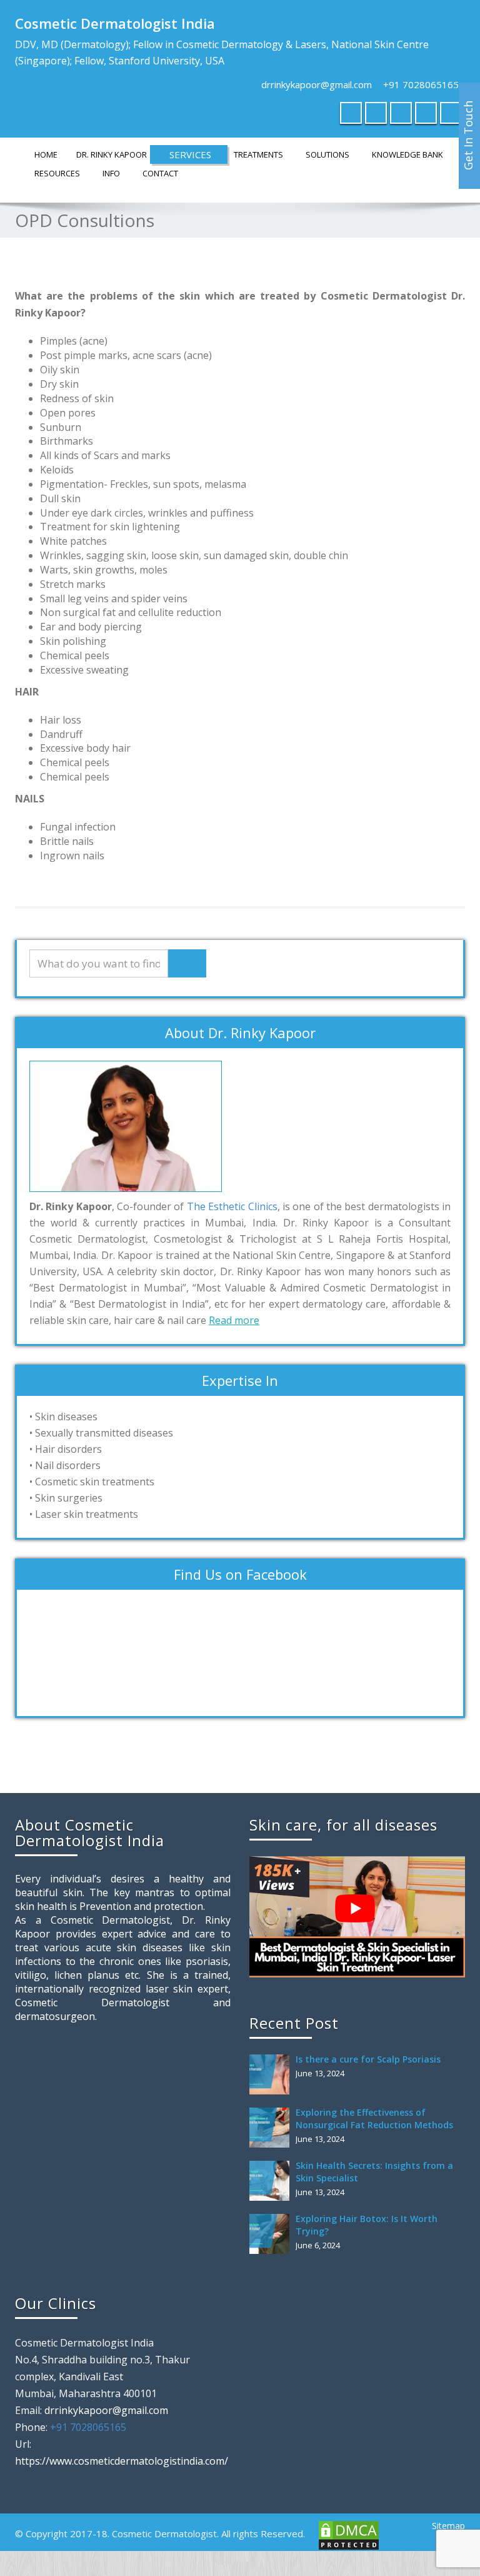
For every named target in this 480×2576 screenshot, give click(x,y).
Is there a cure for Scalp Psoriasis (368, 2059)
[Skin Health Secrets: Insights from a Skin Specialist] (272, 2181)
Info (111, 173)
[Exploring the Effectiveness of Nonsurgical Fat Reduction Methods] (272, 2128)
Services (190, 154)
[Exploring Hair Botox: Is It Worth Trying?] (272, 2234)
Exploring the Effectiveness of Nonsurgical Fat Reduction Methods (374, 2119)
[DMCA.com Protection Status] (347, 2534)
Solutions (327, 154)
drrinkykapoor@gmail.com (317, 84)
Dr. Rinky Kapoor (112, 154)
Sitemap (448, 2526)
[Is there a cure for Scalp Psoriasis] (272, 2074)
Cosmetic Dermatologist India (115, 23)
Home (46, 154)
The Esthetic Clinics (232, 1206)
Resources (57, 173)
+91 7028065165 (421, 84)
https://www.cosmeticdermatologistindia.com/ (122, 2461)
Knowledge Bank (407, 154)
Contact (160, 173)
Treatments (258, 154)
